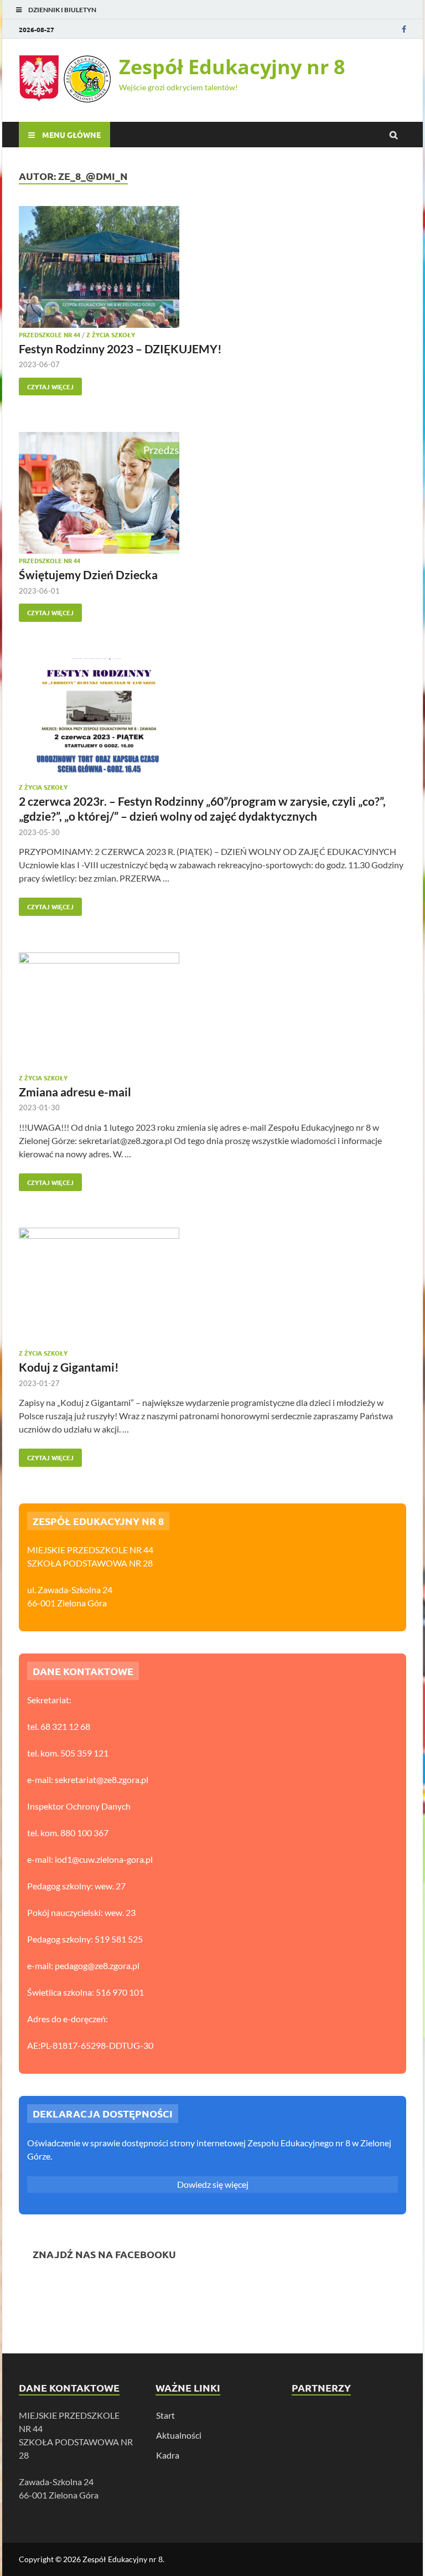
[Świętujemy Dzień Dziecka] (212, 494)
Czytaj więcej (46, 384)
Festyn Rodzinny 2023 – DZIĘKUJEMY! (120, 349)
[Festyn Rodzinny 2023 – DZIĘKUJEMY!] (212, 269)
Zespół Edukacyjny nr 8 (232, 67)
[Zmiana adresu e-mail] (212, 1013)
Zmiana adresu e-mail (75, 1092)
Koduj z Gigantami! (69, 1367)
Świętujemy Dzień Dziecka (88, 575)
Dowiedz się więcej (213, 2184)
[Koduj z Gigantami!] (212, 1289)
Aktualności (179, 2435)
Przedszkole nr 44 (50, 334)
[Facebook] (404, 29)
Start (165, 2415)
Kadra (168, 2455)
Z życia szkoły (111, 334)
